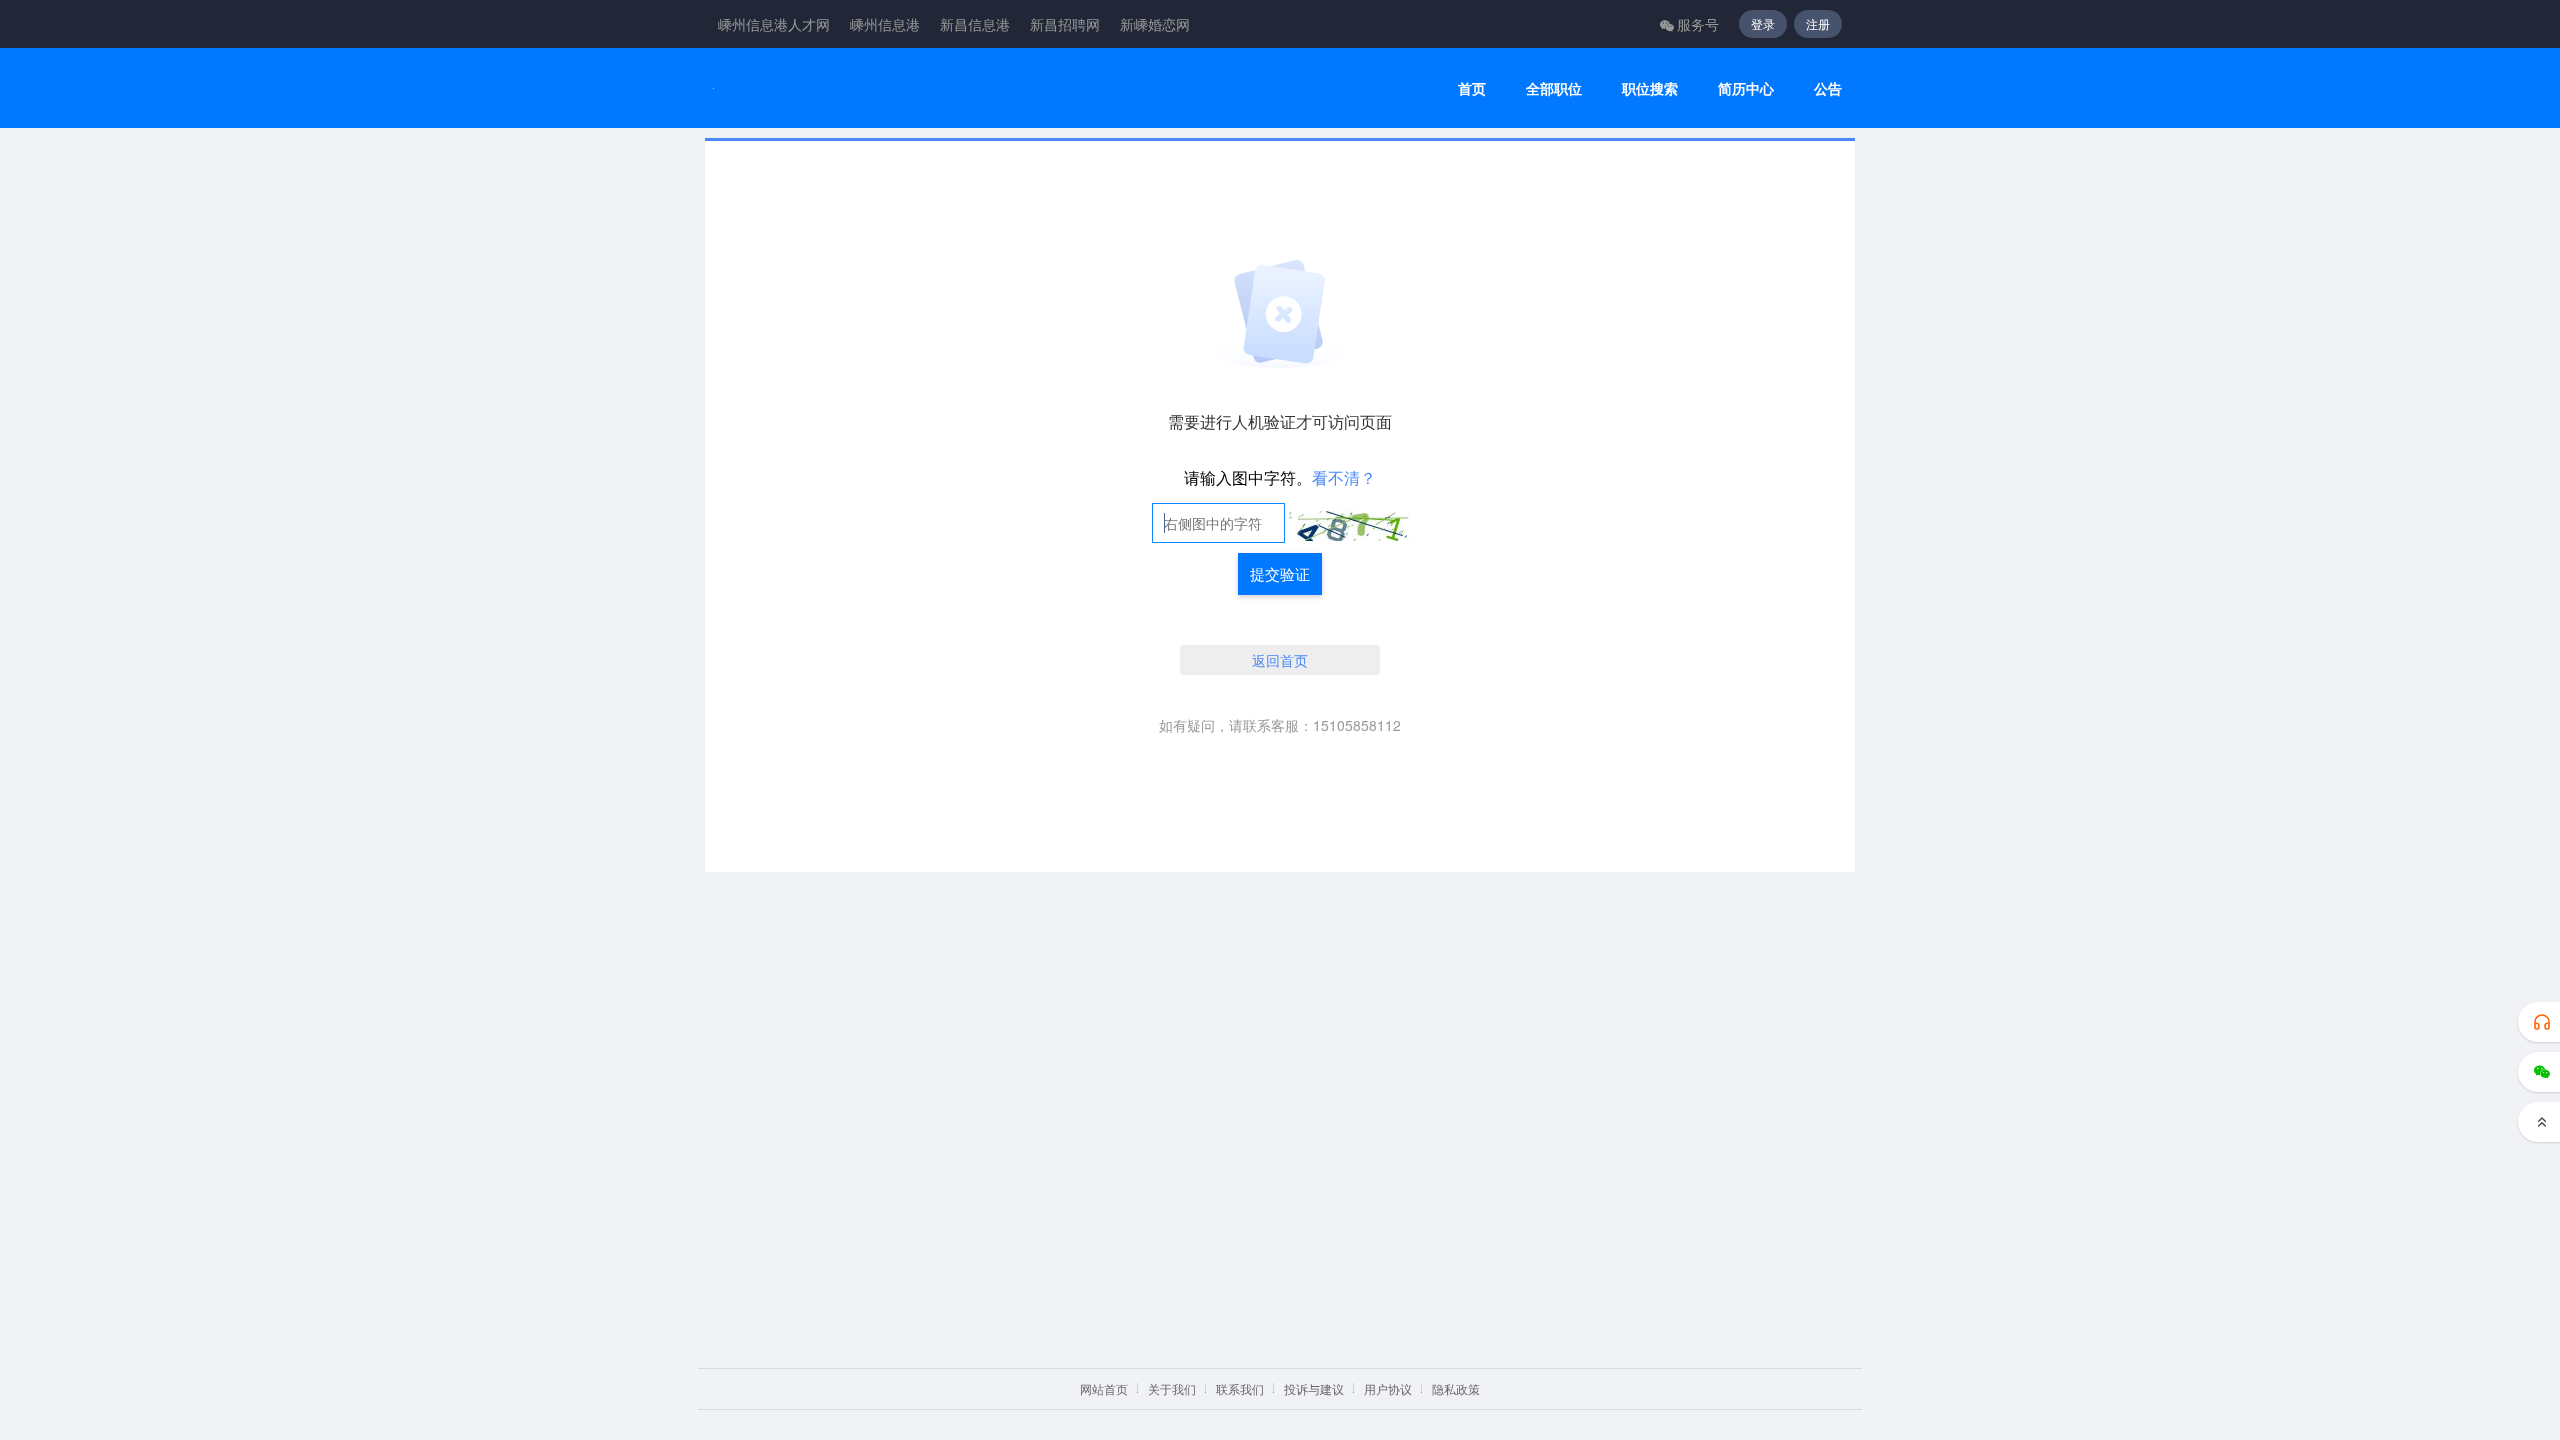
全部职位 (1554, 88)
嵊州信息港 (885, 24)
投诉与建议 (1314, 1388)
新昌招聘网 (1065, 24)
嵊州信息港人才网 (774, 24)
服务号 (1698, 24)
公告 (1828, 88)
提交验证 (1280, 573)
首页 (1472, 88)
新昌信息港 (975, 24)
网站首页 (1104, 1388)
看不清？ (1344, 477)
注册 (1818, 23)
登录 (1763, 23)
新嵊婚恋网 (1155, 24)
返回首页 (1280, 660)
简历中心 (1746, 88)
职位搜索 (1650, 88)
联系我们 (1240, 1388)
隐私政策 (1456, 1388)
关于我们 (1172, 1388)
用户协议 (1388, 1388)
